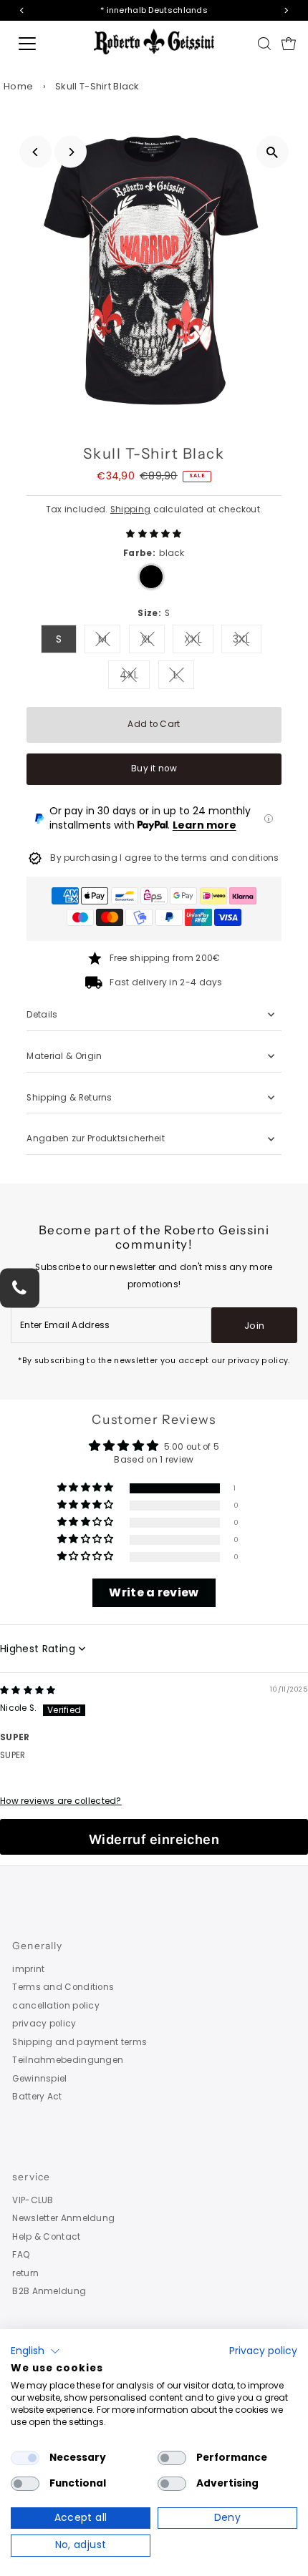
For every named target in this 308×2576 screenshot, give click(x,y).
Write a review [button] (154, 1592)
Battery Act (37, 2097)
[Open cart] (289, 44)
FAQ (21, 2255)
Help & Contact (46, 2237)
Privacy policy (263, 2351)
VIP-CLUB (33, 2200)
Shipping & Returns (69, 1098)
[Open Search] (264, 44)
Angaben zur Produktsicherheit (97, 1138)
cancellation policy (56, 2006)
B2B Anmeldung (49, 2291)
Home (18, 86)
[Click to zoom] (273, 152)
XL (153, 641)
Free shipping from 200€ (165, 958)
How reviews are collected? (61, 1801)
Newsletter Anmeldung (63, 2218)
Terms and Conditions (63, 1987)
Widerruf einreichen (154, 1839)
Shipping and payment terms (80, 2042)
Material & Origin (64, 1056)
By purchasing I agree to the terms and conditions (165, 858)
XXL (199, 641)
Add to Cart (154, 724)
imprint (28, 1969)
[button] (154, 534)
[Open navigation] (43, 44)
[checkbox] (25, 2458)
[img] (28, 1690)
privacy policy (44, 2024)
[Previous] (35, 152)
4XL (135, 677)
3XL (247, 641)
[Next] (71, 152)
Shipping (130, 509)
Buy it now (154, 769)
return (25, 2273)
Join (254, 1326)
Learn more (204, 825)
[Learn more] (269, 819)
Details (42, 1015)
